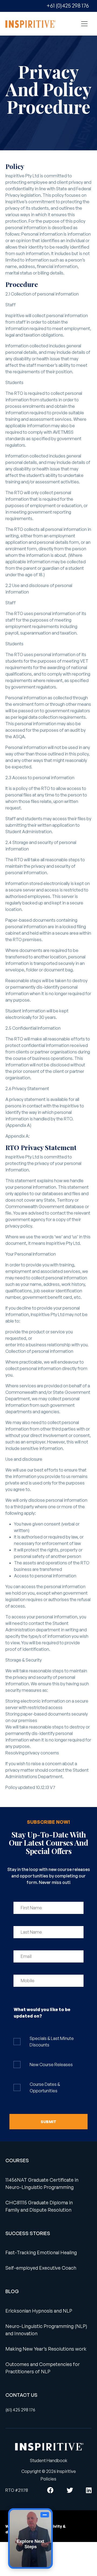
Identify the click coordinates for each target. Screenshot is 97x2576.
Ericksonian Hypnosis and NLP (39, 2311)
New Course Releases (51, 2065)
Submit (48, 2122)
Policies (48, 2479)
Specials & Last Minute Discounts (52, 2042)
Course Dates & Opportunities (45, 2087)
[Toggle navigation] (84, 24)
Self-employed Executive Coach (41, 2268)
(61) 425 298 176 (20, 2410)
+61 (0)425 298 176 (68, 6)
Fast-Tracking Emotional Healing (41, 2252)
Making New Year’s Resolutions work (46, 2349)
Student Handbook (49, 2460)
